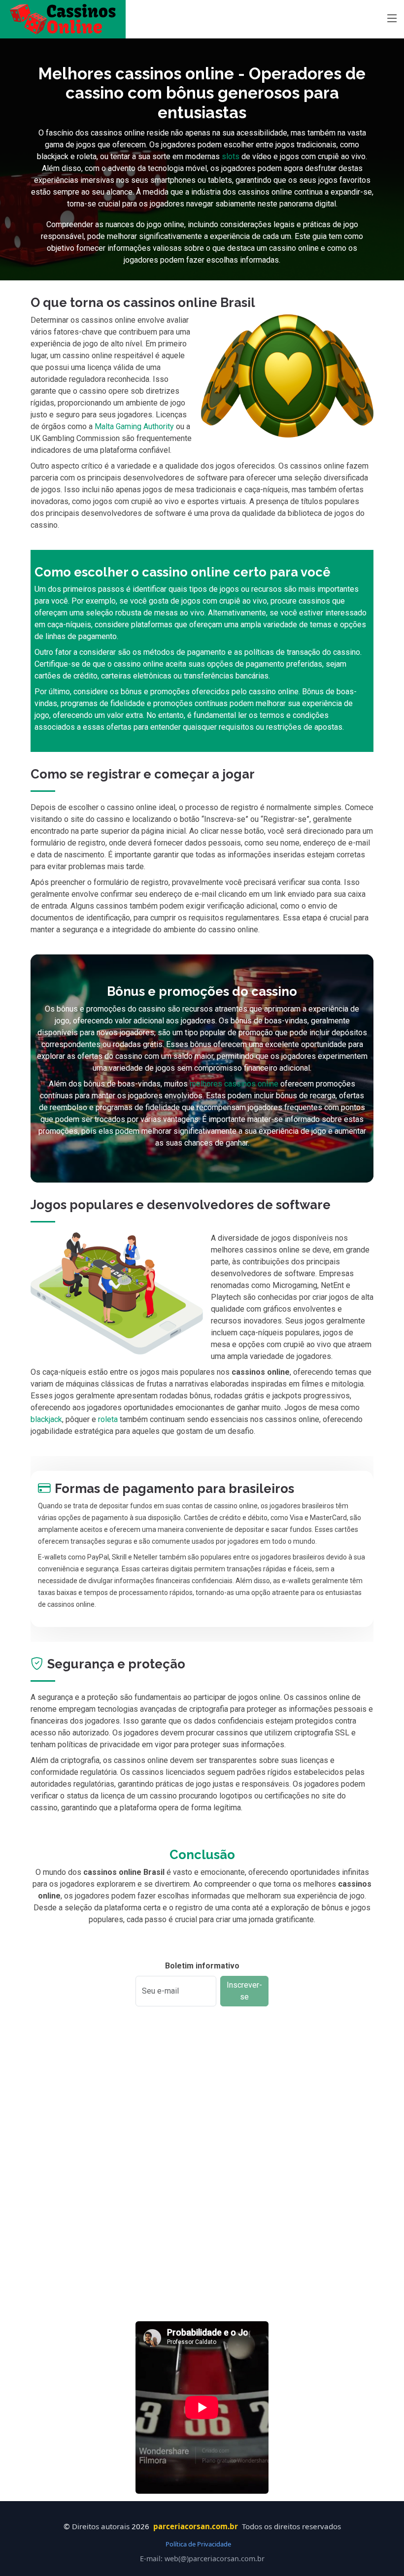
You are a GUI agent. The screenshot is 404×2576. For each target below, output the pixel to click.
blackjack (46, 1419)
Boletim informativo (202, 1966)
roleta (108, 1419)
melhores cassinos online (234, 1084)
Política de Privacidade (198, 2544)
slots (231, 156)
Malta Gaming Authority (134, 426)
